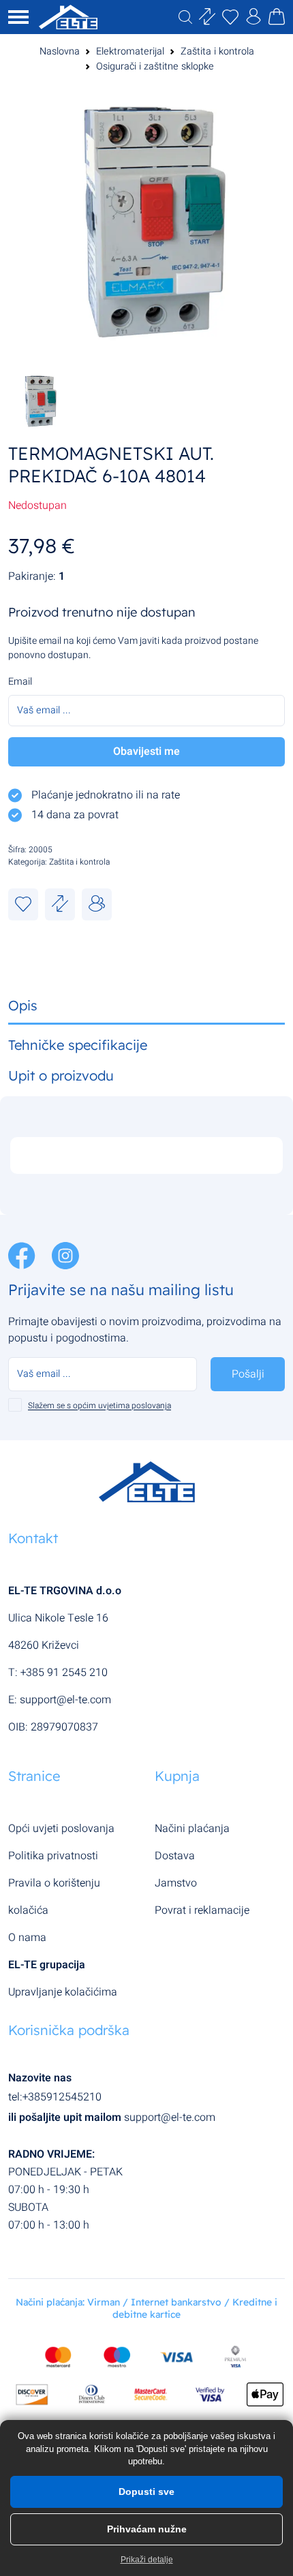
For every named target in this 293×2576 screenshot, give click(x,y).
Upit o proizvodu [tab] (61, 1075)
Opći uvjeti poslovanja (61, 1829)
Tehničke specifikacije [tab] (78, 1045)
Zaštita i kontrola (217, 51)
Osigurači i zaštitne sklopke (155, 66)
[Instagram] (65, 1255)
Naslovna (60, 51)
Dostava (175, 1856)
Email (20, 682)
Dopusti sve (146, 2492)
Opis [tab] (23, 1005)
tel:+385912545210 (55, 2097)
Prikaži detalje (147, 2560)
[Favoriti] (23, 904)
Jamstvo (176, 1883)
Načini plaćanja (192, 1829)
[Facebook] (23, 1255)
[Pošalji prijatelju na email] (97, 904)
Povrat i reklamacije (202, 1910)
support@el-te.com (65, 1700)
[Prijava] (253, 19)
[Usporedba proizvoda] (60, 904)
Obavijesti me (146, 751)
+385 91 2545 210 (64, 1673)
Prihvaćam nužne (147, 2529)
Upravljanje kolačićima (63, 1992)
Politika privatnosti (53, 1856)
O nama (27, 1938)
